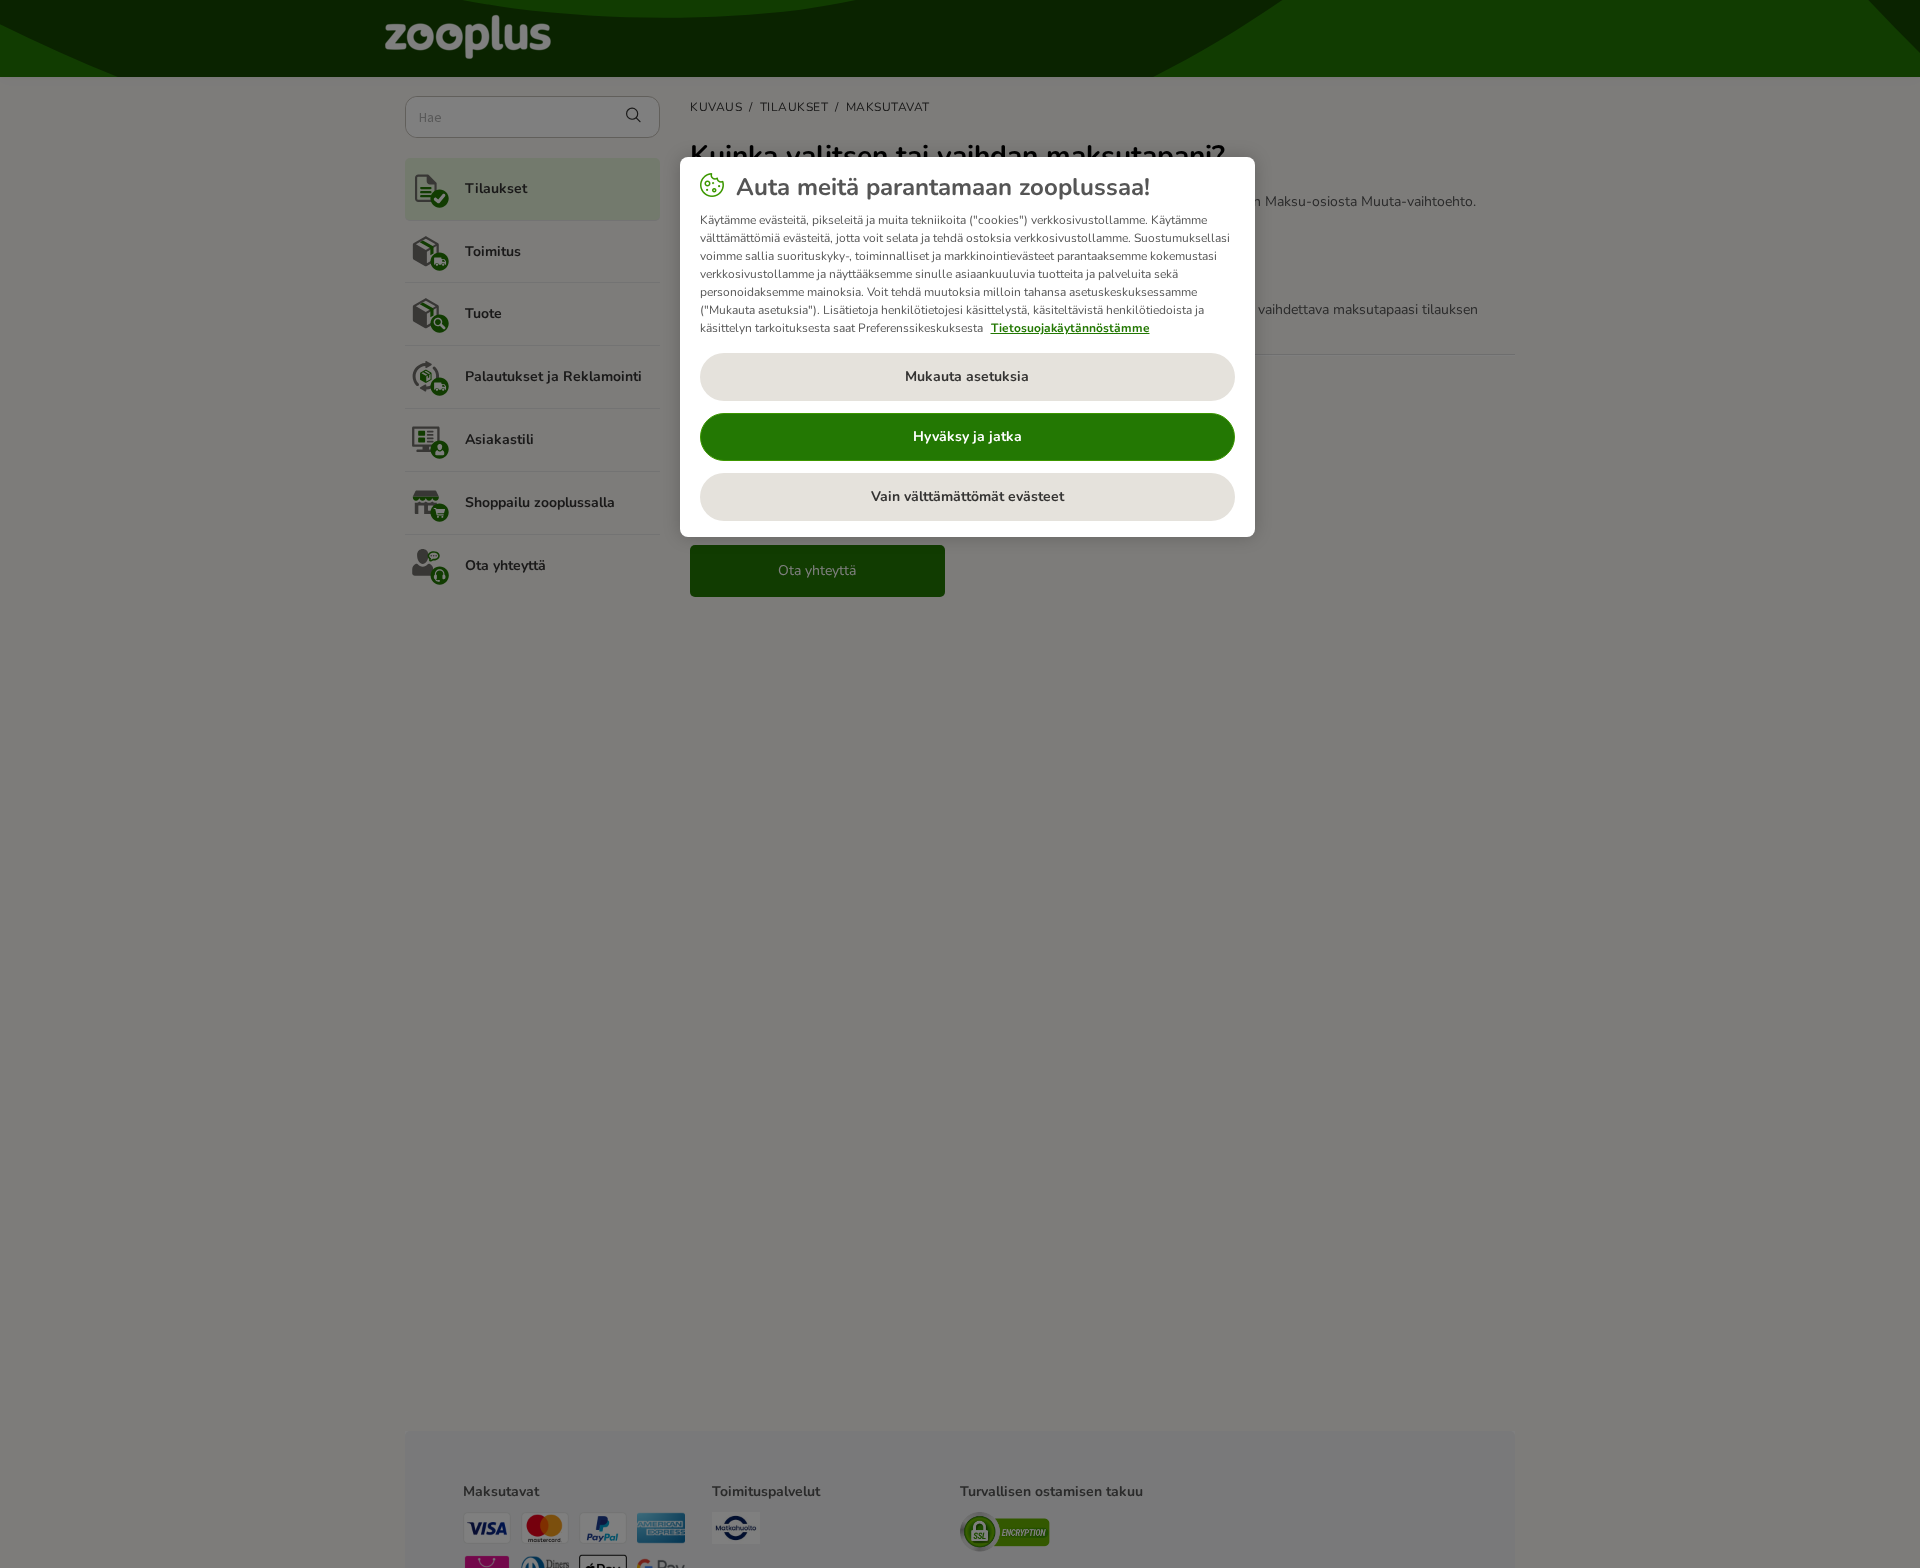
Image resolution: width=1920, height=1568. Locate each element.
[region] (967, 347)
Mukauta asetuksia (967, 376)
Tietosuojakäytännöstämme (1070, 328)
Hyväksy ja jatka (967, 436)
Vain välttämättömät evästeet (967, 496)
